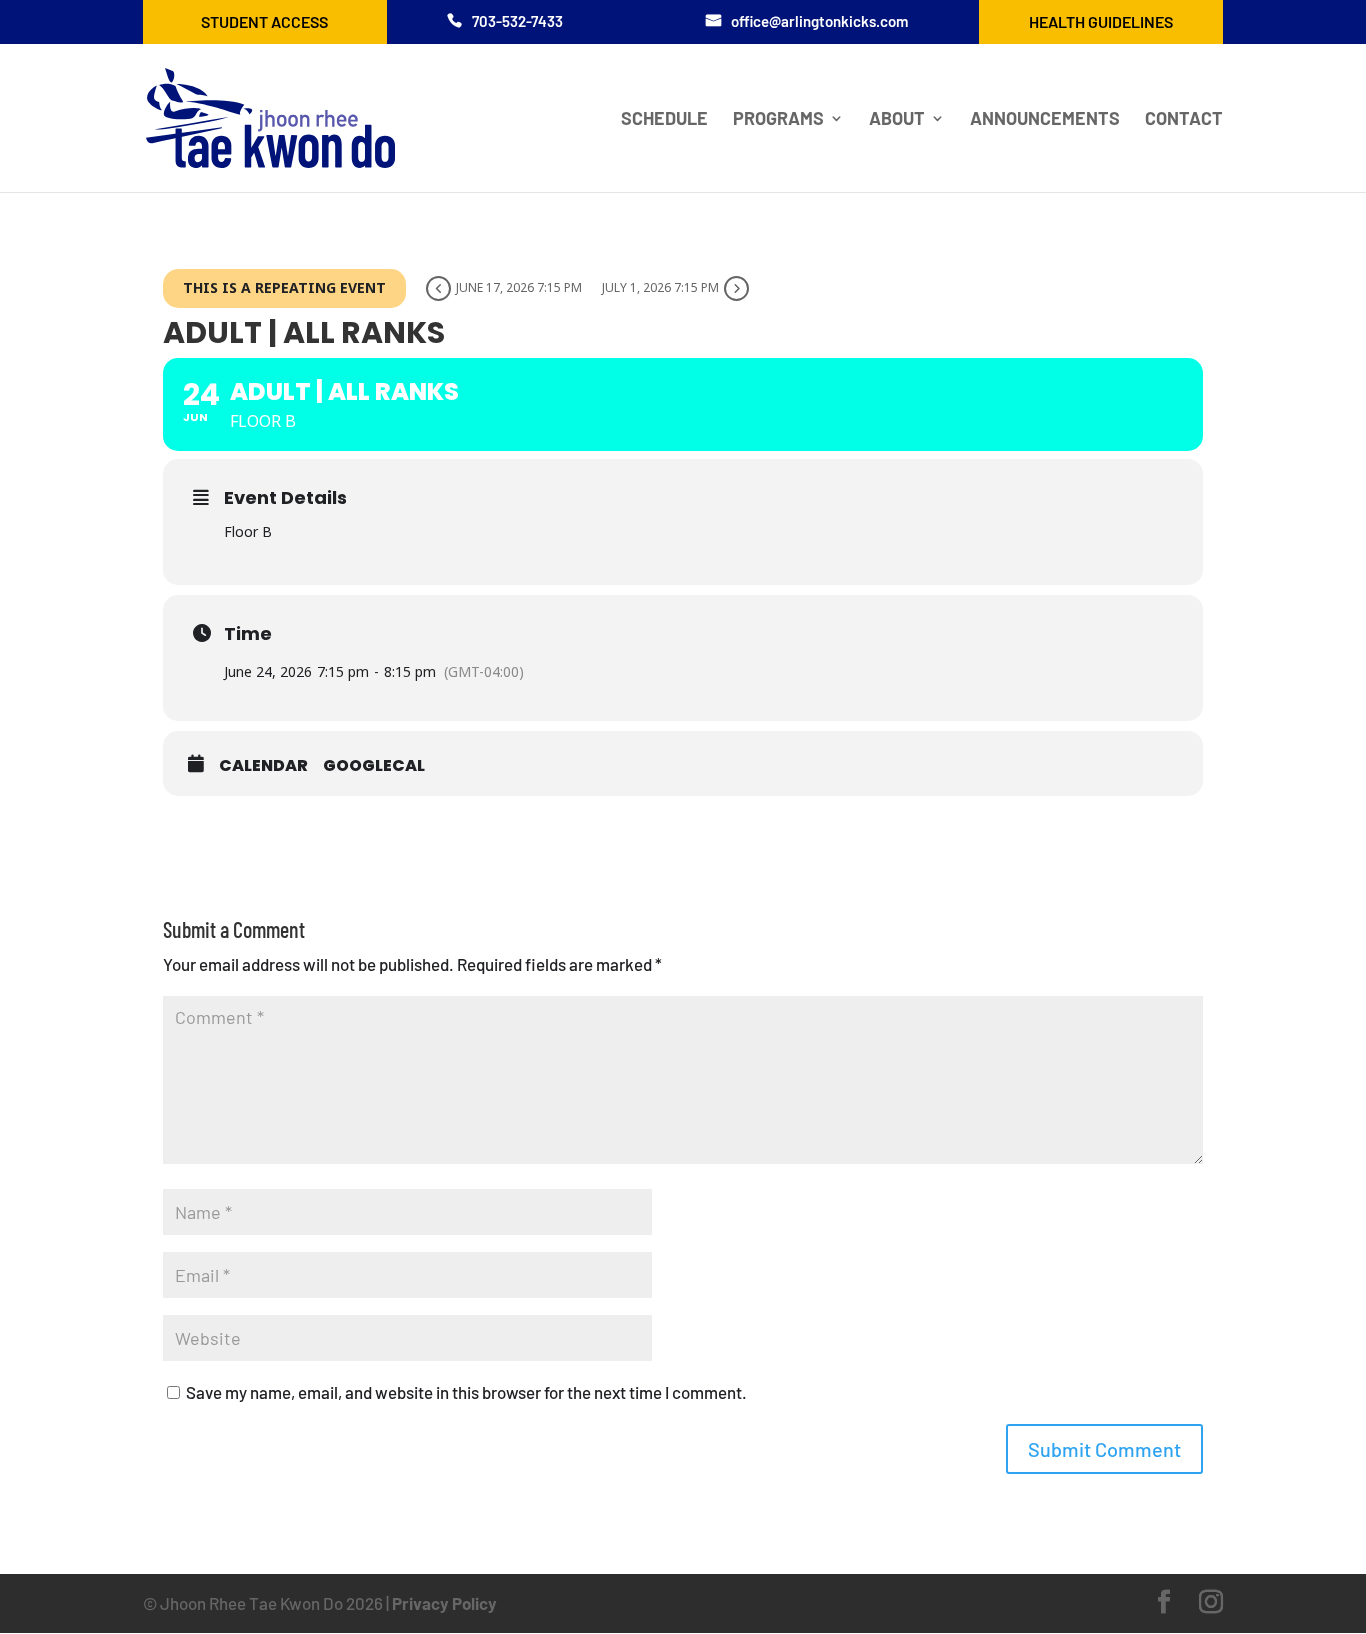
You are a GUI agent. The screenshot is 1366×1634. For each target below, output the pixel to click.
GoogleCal (374, 766)
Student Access (264, 21)
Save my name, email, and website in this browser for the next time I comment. (466, 1392)
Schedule (664, 120)
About (897, 120)
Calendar (263, 766)
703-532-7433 (517, 21)
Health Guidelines (1101, 21)
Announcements (1045, 120)
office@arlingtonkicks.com (819, 21)
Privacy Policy (444, 1603)
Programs (778, 120)
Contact (1184, 120)
